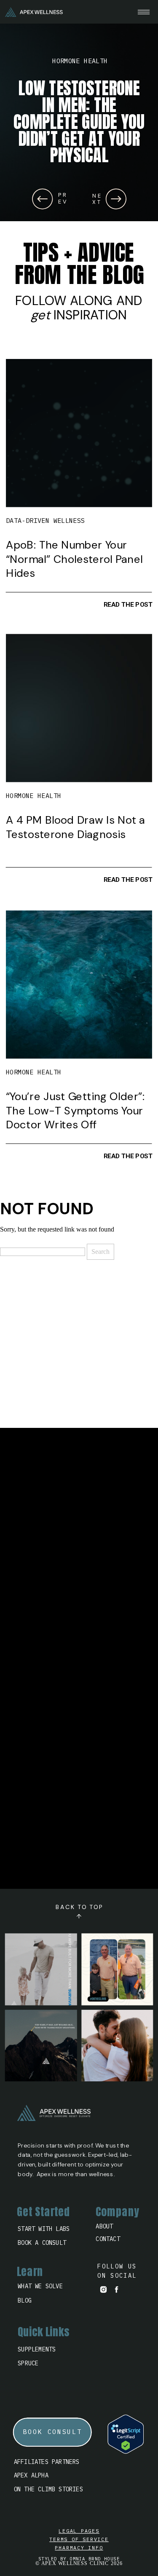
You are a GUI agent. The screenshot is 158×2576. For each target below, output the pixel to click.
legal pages (79, 2531)
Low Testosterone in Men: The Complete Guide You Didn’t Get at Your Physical (79, 122)
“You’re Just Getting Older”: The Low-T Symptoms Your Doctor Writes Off (75, 1110)
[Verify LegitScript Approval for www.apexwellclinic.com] (126, 2451)
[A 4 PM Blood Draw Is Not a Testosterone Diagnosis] (79, 708)
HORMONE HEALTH (80, 61)
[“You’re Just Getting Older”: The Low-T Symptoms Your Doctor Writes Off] (79, 985)
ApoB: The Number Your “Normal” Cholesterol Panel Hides (74, 559)
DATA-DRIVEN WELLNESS (46, 521)
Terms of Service (79, 2539)
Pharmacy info (79, 2548)
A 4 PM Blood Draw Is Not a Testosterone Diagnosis (75, 827)
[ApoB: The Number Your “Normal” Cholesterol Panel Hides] (79, 433)
